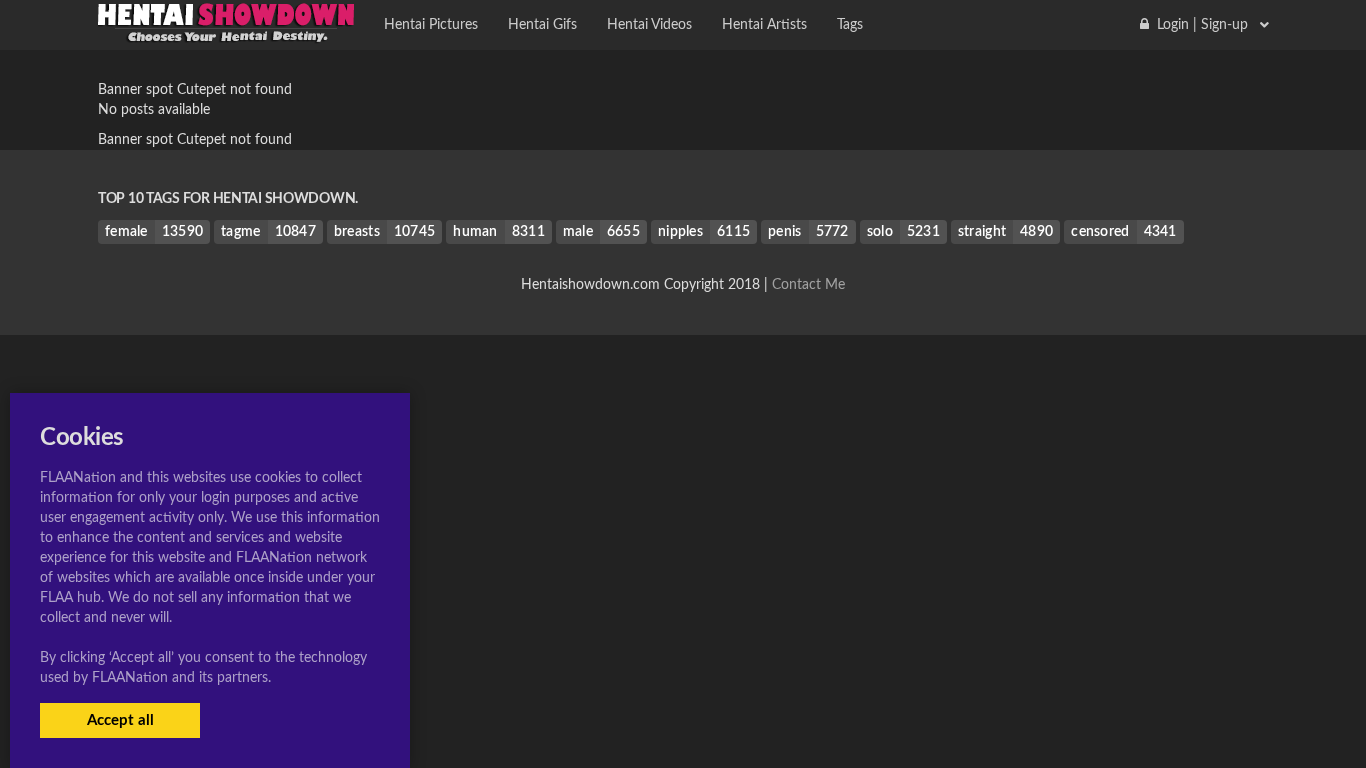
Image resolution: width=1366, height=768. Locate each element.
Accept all (120, 720)
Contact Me (808, 285)
